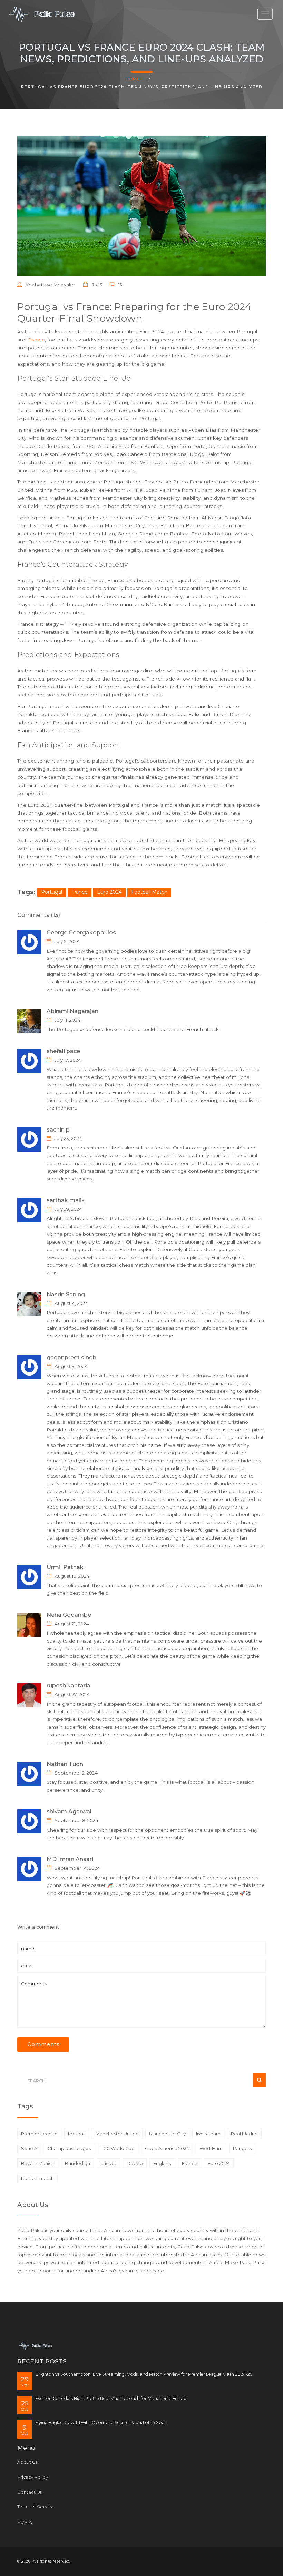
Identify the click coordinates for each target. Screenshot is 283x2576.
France (36, 340)
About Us (27, 2462)
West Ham (211, 2148)
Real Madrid (244, 2134)
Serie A (29, 2148)
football (77, 2134)
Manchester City (167, 2134)
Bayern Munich (38, 2163)
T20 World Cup (118, 2148)
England (162, 2163)
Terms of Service (36, 2507)
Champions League (70, 2148)
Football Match (149, 892)
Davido (135, 2163)
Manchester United (117, 2134)
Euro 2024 (109, 892)
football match (37, 2178)
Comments (43, 2044)
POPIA (25, 2522)
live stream (208, 2134)
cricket (108, 2163)
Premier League (39, 2134)
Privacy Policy (33, 2477)
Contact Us (30, 2492)
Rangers (242, 2148)
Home (133, 79)
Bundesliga (77, 2163)
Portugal (52, 892)
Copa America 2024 (167, 2148)
